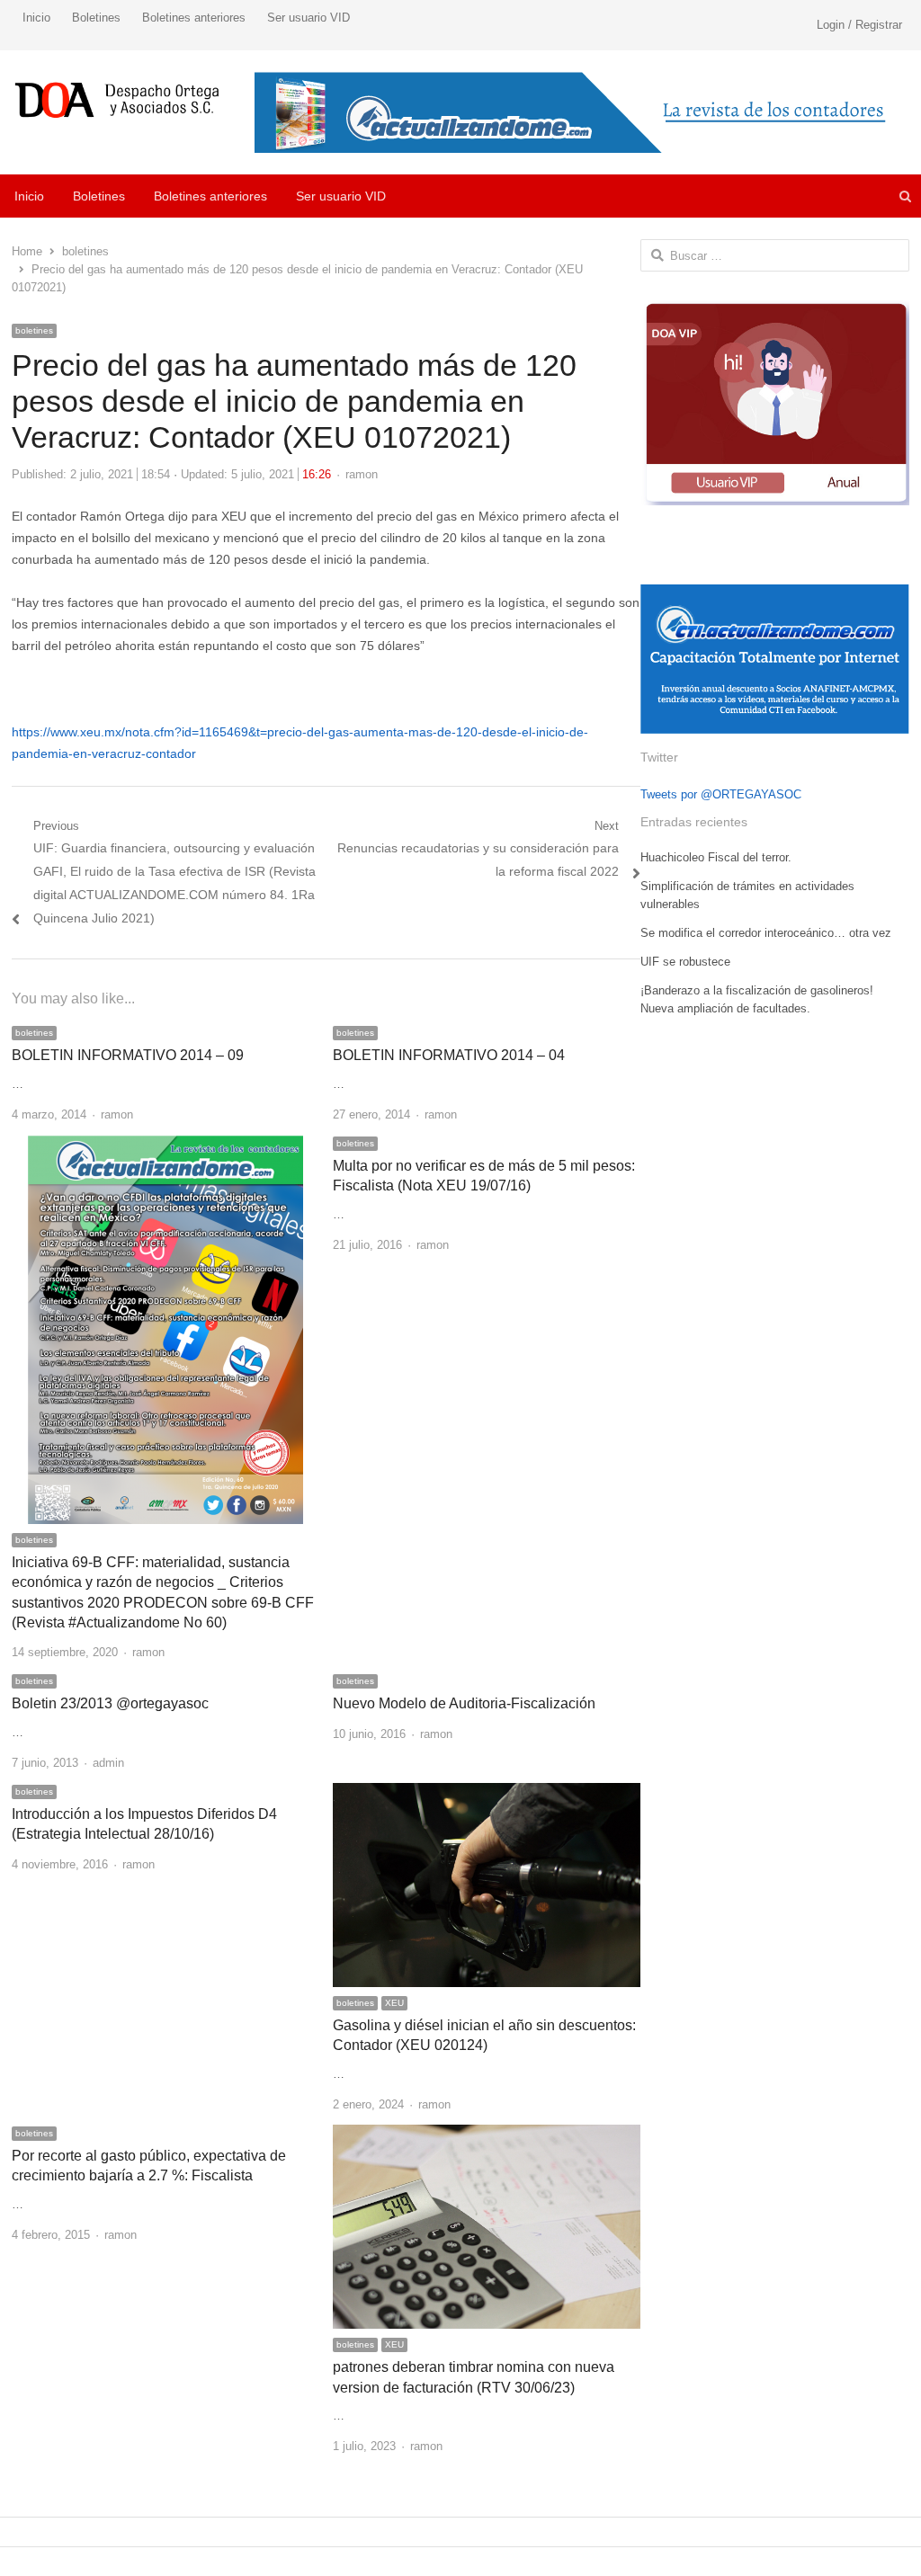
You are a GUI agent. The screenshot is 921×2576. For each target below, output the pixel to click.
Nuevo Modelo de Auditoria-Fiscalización (464, 1703)
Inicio (36, 18)
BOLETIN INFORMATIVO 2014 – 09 (128, 1055)
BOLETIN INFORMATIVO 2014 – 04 (449, 1055)
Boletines (96, 18)
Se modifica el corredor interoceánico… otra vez (766, 933)
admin (108, 1763)
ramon (362, 474)
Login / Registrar (859, 25)
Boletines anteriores (194, 18)
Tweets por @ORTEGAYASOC (721, 794)
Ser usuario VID (308, 18)
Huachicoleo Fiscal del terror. (716, 857)
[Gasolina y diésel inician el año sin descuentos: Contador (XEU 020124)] (486, 1793)
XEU (394, 2003)
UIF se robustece (685, 962)
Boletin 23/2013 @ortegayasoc (110, 1703)
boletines (34, 330)
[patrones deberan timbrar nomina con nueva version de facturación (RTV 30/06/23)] (486, 2135)
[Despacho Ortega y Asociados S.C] (117, 100)
